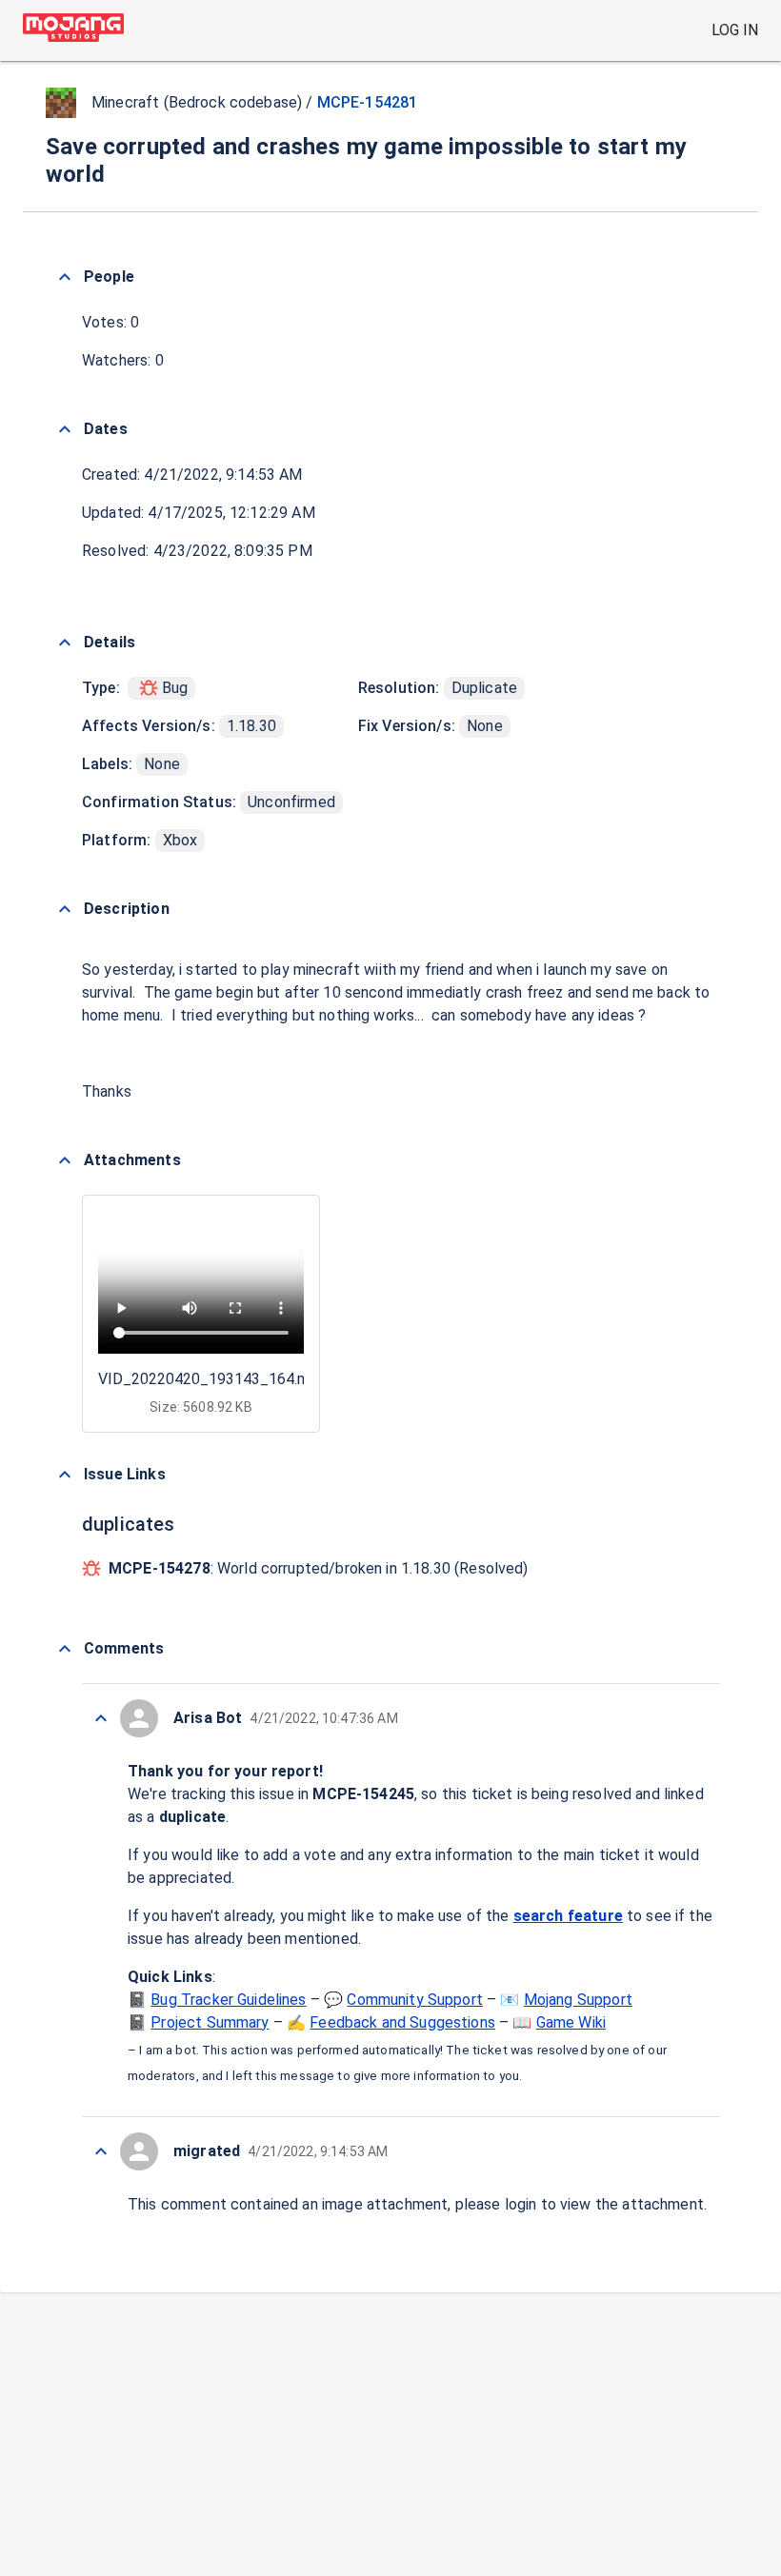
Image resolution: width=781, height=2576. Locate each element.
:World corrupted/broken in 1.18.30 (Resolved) (319, 1568)
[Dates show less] (65, 429)
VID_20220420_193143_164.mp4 (212, 1379)
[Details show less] (65, 643)
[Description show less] (65, 909)
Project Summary (210, 2022)
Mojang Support (578, 2000)
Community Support (415, 2000)
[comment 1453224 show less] (101, 2151)
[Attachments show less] (65, 1160)
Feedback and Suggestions (402, 2022)
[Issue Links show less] (65, 1475)
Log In (735, 30)
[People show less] (65, 277)
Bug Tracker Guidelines (228, 2000)
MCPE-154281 (368, 102)
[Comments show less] (65, 1649)
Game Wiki (571, 2022)
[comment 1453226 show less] (101, 1718)
